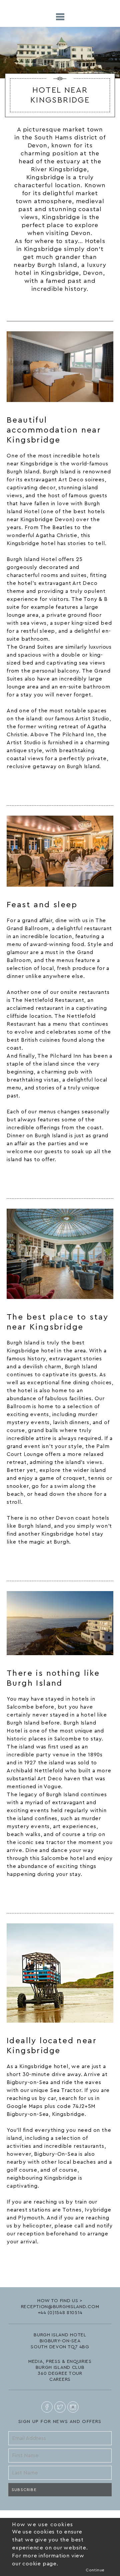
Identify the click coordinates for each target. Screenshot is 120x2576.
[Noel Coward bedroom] (60, 367)
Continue (95, 2570)
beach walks (24, 1834)
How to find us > (60, 2301)
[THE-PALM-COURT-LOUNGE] (60, 1254)
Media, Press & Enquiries (60, 2362)
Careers (60, 2379)
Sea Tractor (66, 2090)
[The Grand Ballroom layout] (60, 851)
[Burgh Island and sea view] (60, 1623)
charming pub (60, 1072)
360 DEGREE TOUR (60, 2374)
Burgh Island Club (60, 2368)
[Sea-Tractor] (60, 1973)
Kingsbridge (37, 464)
